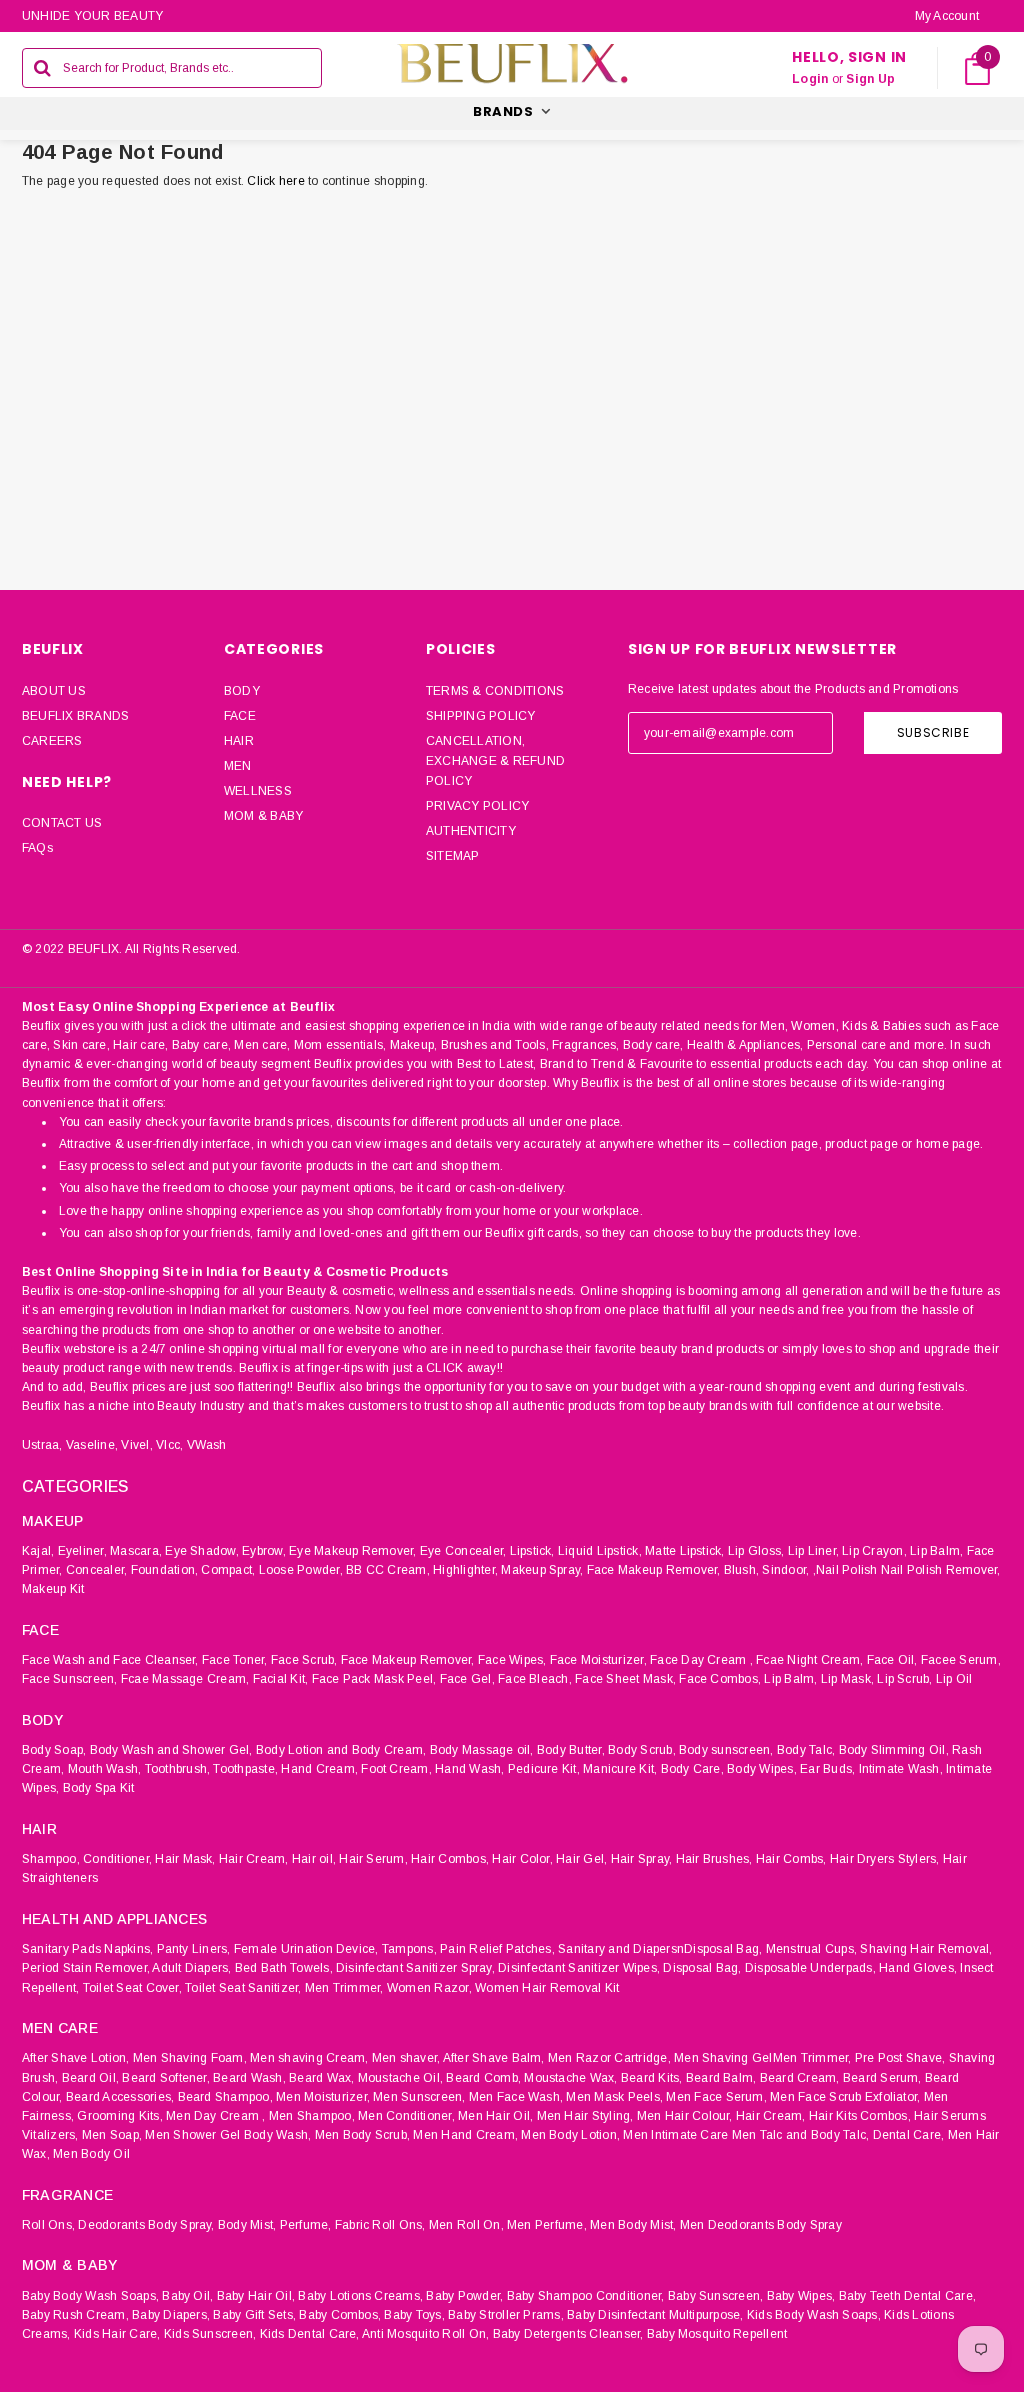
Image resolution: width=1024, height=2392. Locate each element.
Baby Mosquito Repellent (717, 2334)
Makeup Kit (53, 1589)
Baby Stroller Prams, (506, 2315)
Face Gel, (467, 1679)
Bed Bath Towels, (284, 1968)
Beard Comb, (483, 2078)
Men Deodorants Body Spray (761, 2225)
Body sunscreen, (726, 1750)
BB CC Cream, (388, 1570)
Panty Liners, (194, 1949)
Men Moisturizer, (323, 2097)
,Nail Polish (845, 1570)
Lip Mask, (847, 1679)
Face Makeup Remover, (654, 1570)
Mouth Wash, (105, 1769)
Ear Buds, (827, 1769)
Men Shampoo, (312, 2116)
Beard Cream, (800, 2078)
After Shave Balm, (494, 2058)
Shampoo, (51, 1859)
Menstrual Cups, (812, 1949)
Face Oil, (892, 1660)
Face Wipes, (512, 1660)
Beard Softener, (166, 2078)
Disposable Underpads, (810, 1968)
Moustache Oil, (400, 2078)
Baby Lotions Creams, (360, 2296)
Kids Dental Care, (310, 2334)
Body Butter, (571, 1750)
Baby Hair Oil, (256, 2296)
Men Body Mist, (633, 2225)
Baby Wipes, (801, 2296)
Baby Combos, (340, 2315)
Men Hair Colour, (685, 2116)
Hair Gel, (581, 1859)
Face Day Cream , (701, 1660)
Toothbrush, (178, 1769)
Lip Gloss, (756, 1551)
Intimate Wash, (901, 1769)
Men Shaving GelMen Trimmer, (762, 2058)
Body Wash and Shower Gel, (171, 1750)
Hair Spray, (642, 1859)
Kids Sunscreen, (210, 2334)
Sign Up (870, 79)
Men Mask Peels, (614, 2097)
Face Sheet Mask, (625, 1679)
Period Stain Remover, (86, 1968)
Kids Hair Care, (117, 2334)
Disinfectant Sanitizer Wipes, (579, 1968)
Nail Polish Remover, (941, 1570)
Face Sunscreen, (70, 1679)
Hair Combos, (450, 1859)
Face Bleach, (535, 1679)
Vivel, (136, 1445)
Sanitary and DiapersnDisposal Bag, (660, 1949)
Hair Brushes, (714, 1859)
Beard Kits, (652, 2078)
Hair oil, (314, 1859)
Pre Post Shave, (900, 2058)
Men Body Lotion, (570, 2135)
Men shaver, (406, 2058)
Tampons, (409, 1949)
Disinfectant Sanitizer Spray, (415, 1968)
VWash (207, 1445)
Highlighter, (465, 1570)
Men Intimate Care (675, 2135)
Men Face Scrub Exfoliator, (845, 2097)
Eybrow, (264, 1551)
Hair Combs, (791, 1859)
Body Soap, (54, 1750)
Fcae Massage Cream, (185, 1679)
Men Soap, (112, 2135)
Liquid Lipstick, (600, 1551)
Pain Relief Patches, (497, 1949)
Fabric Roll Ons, (380, 2225)
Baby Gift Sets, (254, 2315)
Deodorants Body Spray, (146, 2225)
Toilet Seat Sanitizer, (243, 1988)
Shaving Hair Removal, (926, 1949)
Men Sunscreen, (419, 2097)
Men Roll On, (466, 2225)
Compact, (228, 1570)
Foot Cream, (396, 1769)
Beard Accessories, (120, 2097)
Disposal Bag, (702, 1968)
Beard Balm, (721, 2078)
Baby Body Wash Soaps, (90, 2296)
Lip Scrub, (904, 1679)
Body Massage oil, (482, 1750)
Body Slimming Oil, (894, 1750)
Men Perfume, (547, 2225)
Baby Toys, (414, 2315)
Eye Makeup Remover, (353, 1551)
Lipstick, (532, 1551)
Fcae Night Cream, (809, 1660)
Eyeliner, (82, 1551)
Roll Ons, (48, 2225)
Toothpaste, (245, 1769)
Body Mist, (247, 2225)
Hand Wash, (469, 1769)
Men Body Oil (91, 2154)
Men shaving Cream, (309, 2058)
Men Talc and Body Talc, (801, 2135)
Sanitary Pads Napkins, (87, 1949)
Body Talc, (806, 1750)
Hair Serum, (373, 1859)
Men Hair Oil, (495, 2116)
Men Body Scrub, (363, 2135)
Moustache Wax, (570, 2078)
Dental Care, (909, 2135)
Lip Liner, (813, 1551)
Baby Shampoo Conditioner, (586, 2296)
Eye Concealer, (463, 1551)
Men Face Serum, (716, 2097)
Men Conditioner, (406, 2116)
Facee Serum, (961, 1660)
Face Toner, (235, 1660)
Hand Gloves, (918, 1968)
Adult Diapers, (191, 1968)
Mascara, (136, 1551)
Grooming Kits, (119, 2116)
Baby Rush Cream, (75, 2315)
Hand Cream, (319, 1769)
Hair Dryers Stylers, (885, 1859)
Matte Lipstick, (685, 1551)
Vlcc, (169, 1445)
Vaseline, (92, 1445)
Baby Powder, (464, 2296)
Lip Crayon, (874, 1551)
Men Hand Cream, (465, 2135)
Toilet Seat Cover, (132, 1988)
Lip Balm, (936, 1551)
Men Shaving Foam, (190, 2058)
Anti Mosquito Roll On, (425, 2334)
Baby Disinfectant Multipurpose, (655, 2315)
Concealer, (96, 1570)
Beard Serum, (882, 2078)
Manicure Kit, (620, 1769)
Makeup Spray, (542, 1570)
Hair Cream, (254, 1859)
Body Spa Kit (99, 1788)
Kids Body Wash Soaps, (814, 2315)
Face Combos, (720, 1679)
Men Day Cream (212, 2116)
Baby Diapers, (171, 2315)
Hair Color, (522, 1859)
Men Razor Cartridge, (609, 2058)
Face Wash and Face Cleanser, (110, 1660)
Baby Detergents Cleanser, (568, 2334)
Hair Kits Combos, (860, 2116)
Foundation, (165, 1570)
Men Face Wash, (516, 2097)
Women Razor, (429, 1988)
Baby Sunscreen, (716, 2296)
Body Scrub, (642, 1750)
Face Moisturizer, (598, 1660)
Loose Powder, (301, 1570)
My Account (947, 16)
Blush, (741, 1570)
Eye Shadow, (202, 1551)
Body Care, (692, 1769)
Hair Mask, (185, 1859)
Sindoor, (785, 1570)
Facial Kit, (281, 1679)
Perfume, (306, 2225)
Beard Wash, (249, 2078)
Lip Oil (954, 1679)
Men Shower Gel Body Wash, (228, 2135)
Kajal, (38, 1551)
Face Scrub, (304, 1660)
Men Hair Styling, (585, 2116)
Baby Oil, (187, 2296)
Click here (277, 181)
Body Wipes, (762, 1769)
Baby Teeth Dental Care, (908, 2296)
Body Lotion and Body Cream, (341, 1750)
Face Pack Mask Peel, (374, 1679)
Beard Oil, (90, 2078)
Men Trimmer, (344, 1988)
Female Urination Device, (306, 1949)
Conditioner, (117, 1859)
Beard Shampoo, (225, 2097)
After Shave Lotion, (76, 2058)
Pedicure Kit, (544, 1769)
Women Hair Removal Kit (547, 1988)
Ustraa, (42, 1445)
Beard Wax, (321, 2078)
